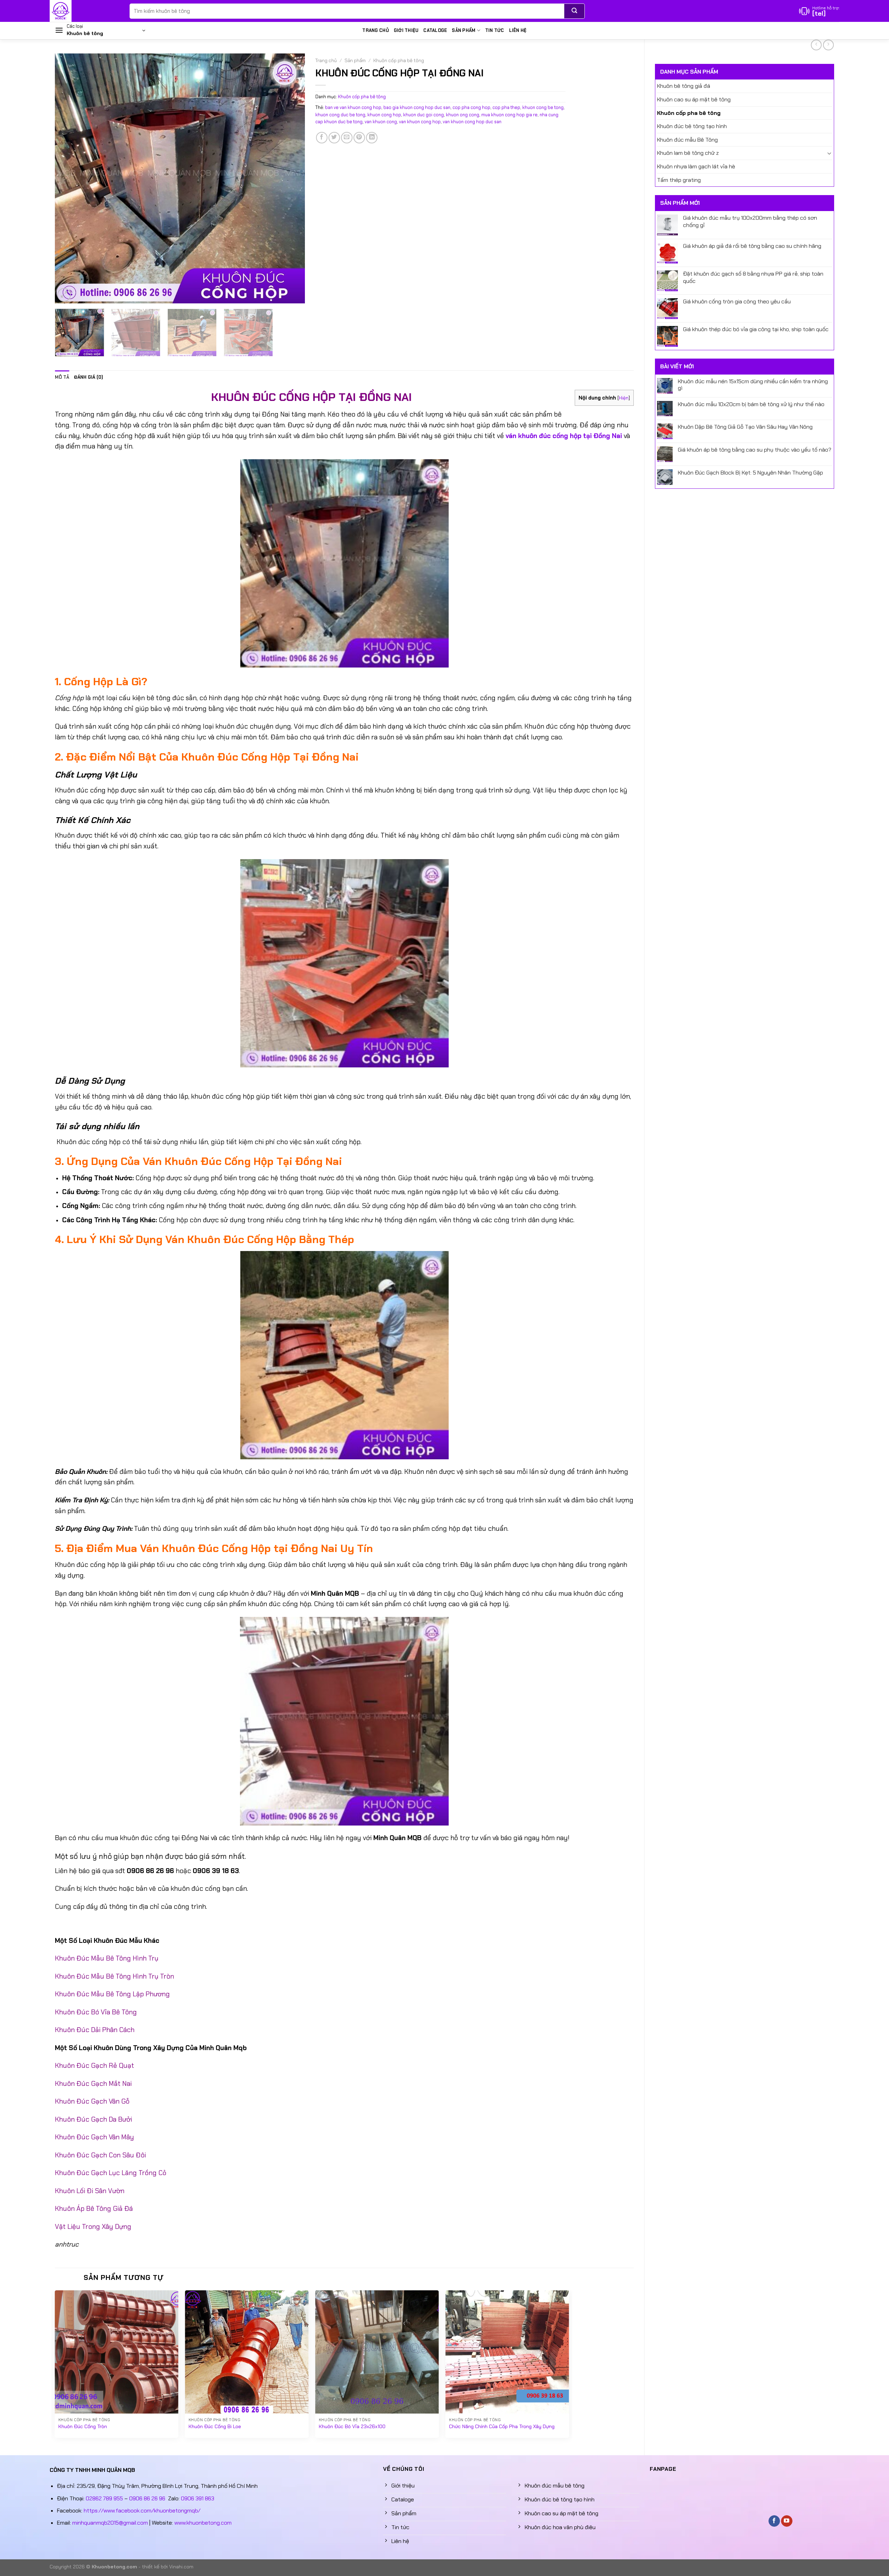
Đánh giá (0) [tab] (89, 377)
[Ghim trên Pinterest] (359, 138)
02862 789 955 (104, 2498)
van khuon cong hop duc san (472, 122)
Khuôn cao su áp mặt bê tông (694, 99)
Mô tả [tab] (62, 377)
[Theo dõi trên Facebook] (774, 2521)
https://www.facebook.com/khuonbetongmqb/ (142, 2511)
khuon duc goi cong (423, 115)
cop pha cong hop (471, 107)
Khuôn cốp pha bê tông (689, 113)
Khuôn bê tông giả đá (684, 86)
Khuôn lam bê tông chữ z (688, 153)
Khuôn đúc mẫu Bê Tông (687, 140)
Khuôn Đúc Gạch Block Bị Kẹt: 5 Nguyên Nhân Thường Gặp (750, 473)
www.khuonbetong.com (203, 2523)
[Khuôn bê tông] (84, 11)
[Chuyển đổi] (829, 153)
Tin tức (495, 30)
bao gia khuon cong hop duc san (417, 107)
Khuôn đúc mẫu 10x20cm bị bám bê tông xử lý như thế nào (751, 404)
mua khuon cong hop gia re (509, 115)
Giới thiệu (406, 30)
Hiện (624, 398)
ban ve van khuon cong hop (353, 107)
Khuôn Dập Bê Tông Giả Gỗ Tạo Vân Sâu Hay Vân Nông (745, 427)
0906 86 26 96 (147, 2498)
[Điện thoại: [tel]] (819, 11)
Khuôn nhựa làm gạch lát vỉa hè (696, 166)
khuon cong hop (384, 115)
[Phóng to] (64, 295)
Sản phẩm (464, 30)
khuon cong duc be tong (340, 115)
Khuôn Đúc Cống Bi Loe (215, 2426)
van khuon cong (381, 122)
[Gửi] (575, 11)
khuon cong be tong (543, 107)
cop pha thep (506, 107)
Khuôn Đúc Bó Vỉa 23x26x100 (352, 2426)
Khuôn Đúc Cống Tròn (83, 2426)
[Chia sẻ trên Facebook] (322, 138)
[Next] (291, 178)
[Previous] (69, 178)
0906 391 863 (198, 2498)
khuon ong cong (463, 115)
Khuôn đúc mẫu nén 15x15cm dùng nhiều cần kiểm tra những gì (753, 385)
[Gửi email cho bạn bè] (347, 138)
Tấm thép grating (679, 180)
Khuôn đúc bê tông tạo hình (692, 126)
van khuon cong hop (420, 122)
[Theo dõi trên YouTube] (787, 2521)
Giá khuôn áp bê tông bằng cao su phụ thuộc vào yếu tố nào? (755, 450)
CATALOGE (435, 30)
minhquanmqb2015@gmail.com (110, 2523)
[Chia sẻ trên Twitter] (334, 138)
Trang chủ (375, 30)
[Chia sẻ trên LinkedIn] (372, 138)
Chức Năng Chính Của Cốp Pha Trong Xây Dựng (502, 2426)
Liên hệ (518, 30)
